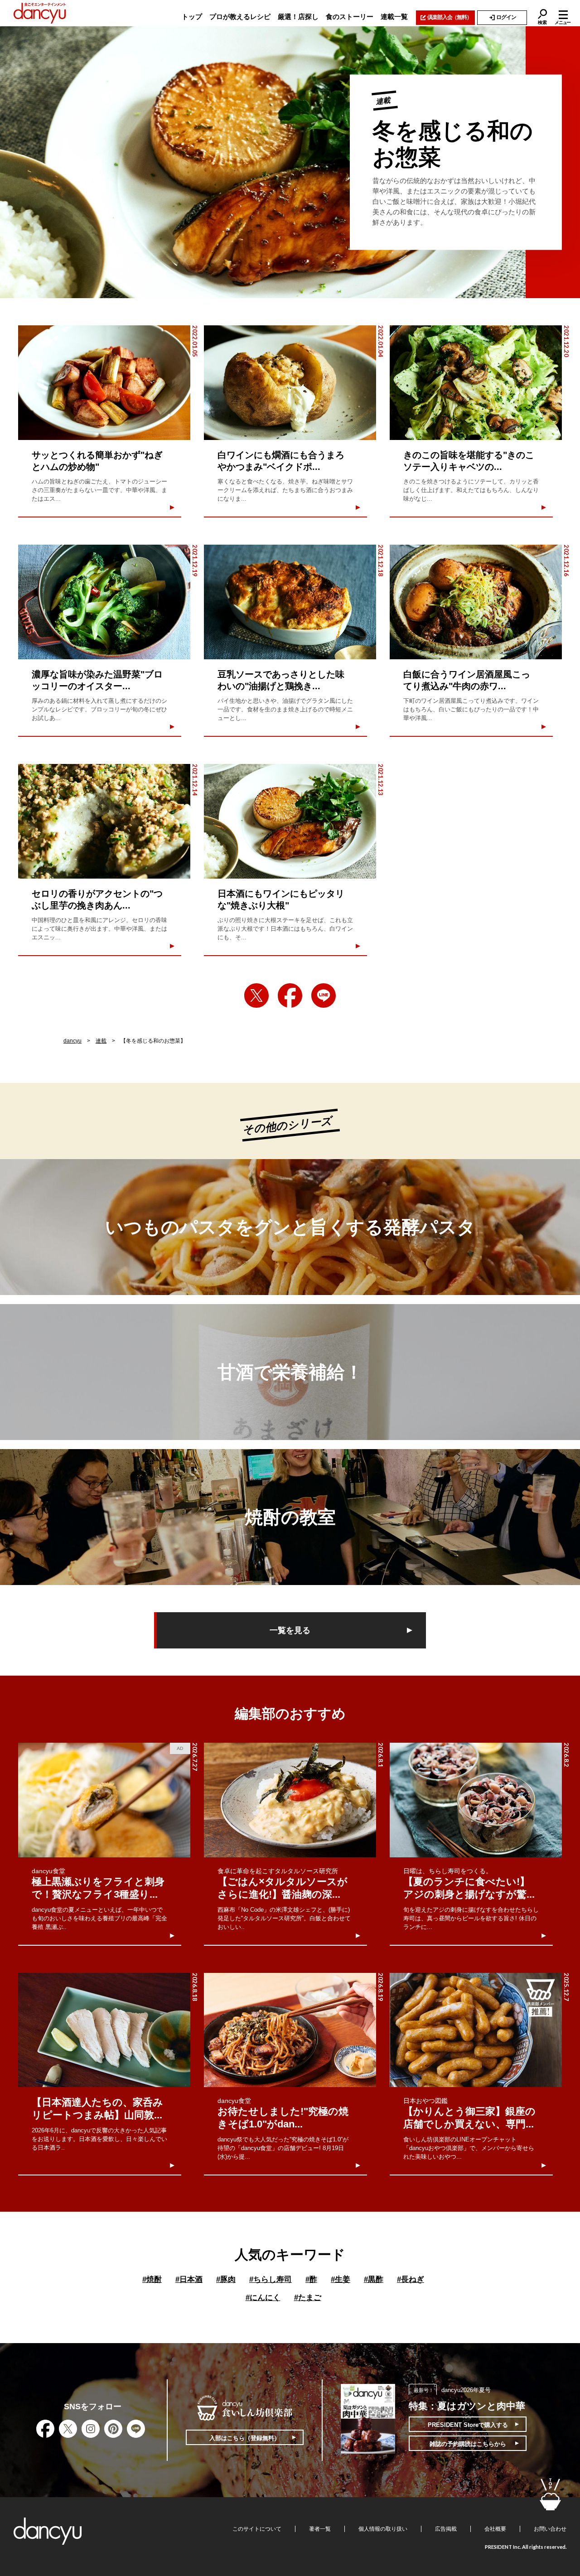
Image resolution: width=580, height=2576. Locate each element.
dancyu (72, 1041)
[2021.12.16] (476, 602)
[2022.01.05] (104, 383)
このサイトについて (257, 2529)
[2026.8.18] (104, 2030)
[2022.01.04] (290, 383)
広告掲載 (446, 2529)
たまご (308, 2298)
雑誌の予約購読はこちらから (468, 2444)
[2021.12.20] (476, 383)
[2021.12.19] (104, 602)
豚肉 (226, 2279)
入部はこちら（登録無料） (245, 2438)
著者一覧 (320, 2529)
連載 (101, 1041)
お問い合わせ (550, 2529)
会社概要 (495, 2529)
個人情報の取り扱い (383, 2529)
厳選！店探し (298, 17)
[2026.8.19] (290, 2030)
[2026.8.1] (290, 1800)
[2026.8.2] (476, 1800)
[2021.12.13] (290, 821)
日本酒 (189, 2279)
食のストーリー (350, 17)
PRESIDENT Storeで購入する (468, 2425)
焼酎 (152, 2279)
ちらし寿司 (271, 2279)
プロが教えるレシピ (240, 17)
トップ (192, 17)
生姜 (341, 2279)
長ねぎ (411, 2279)
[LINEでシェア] (324, 996)
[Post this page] (256, 996)
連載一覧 (394, 17)
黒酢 (374, 2279)
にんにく (263, 2298)
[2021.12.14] (104, 821)
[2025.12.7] (476, 2030)
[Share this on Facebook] (290, 996)
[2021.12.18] (290, 602)
